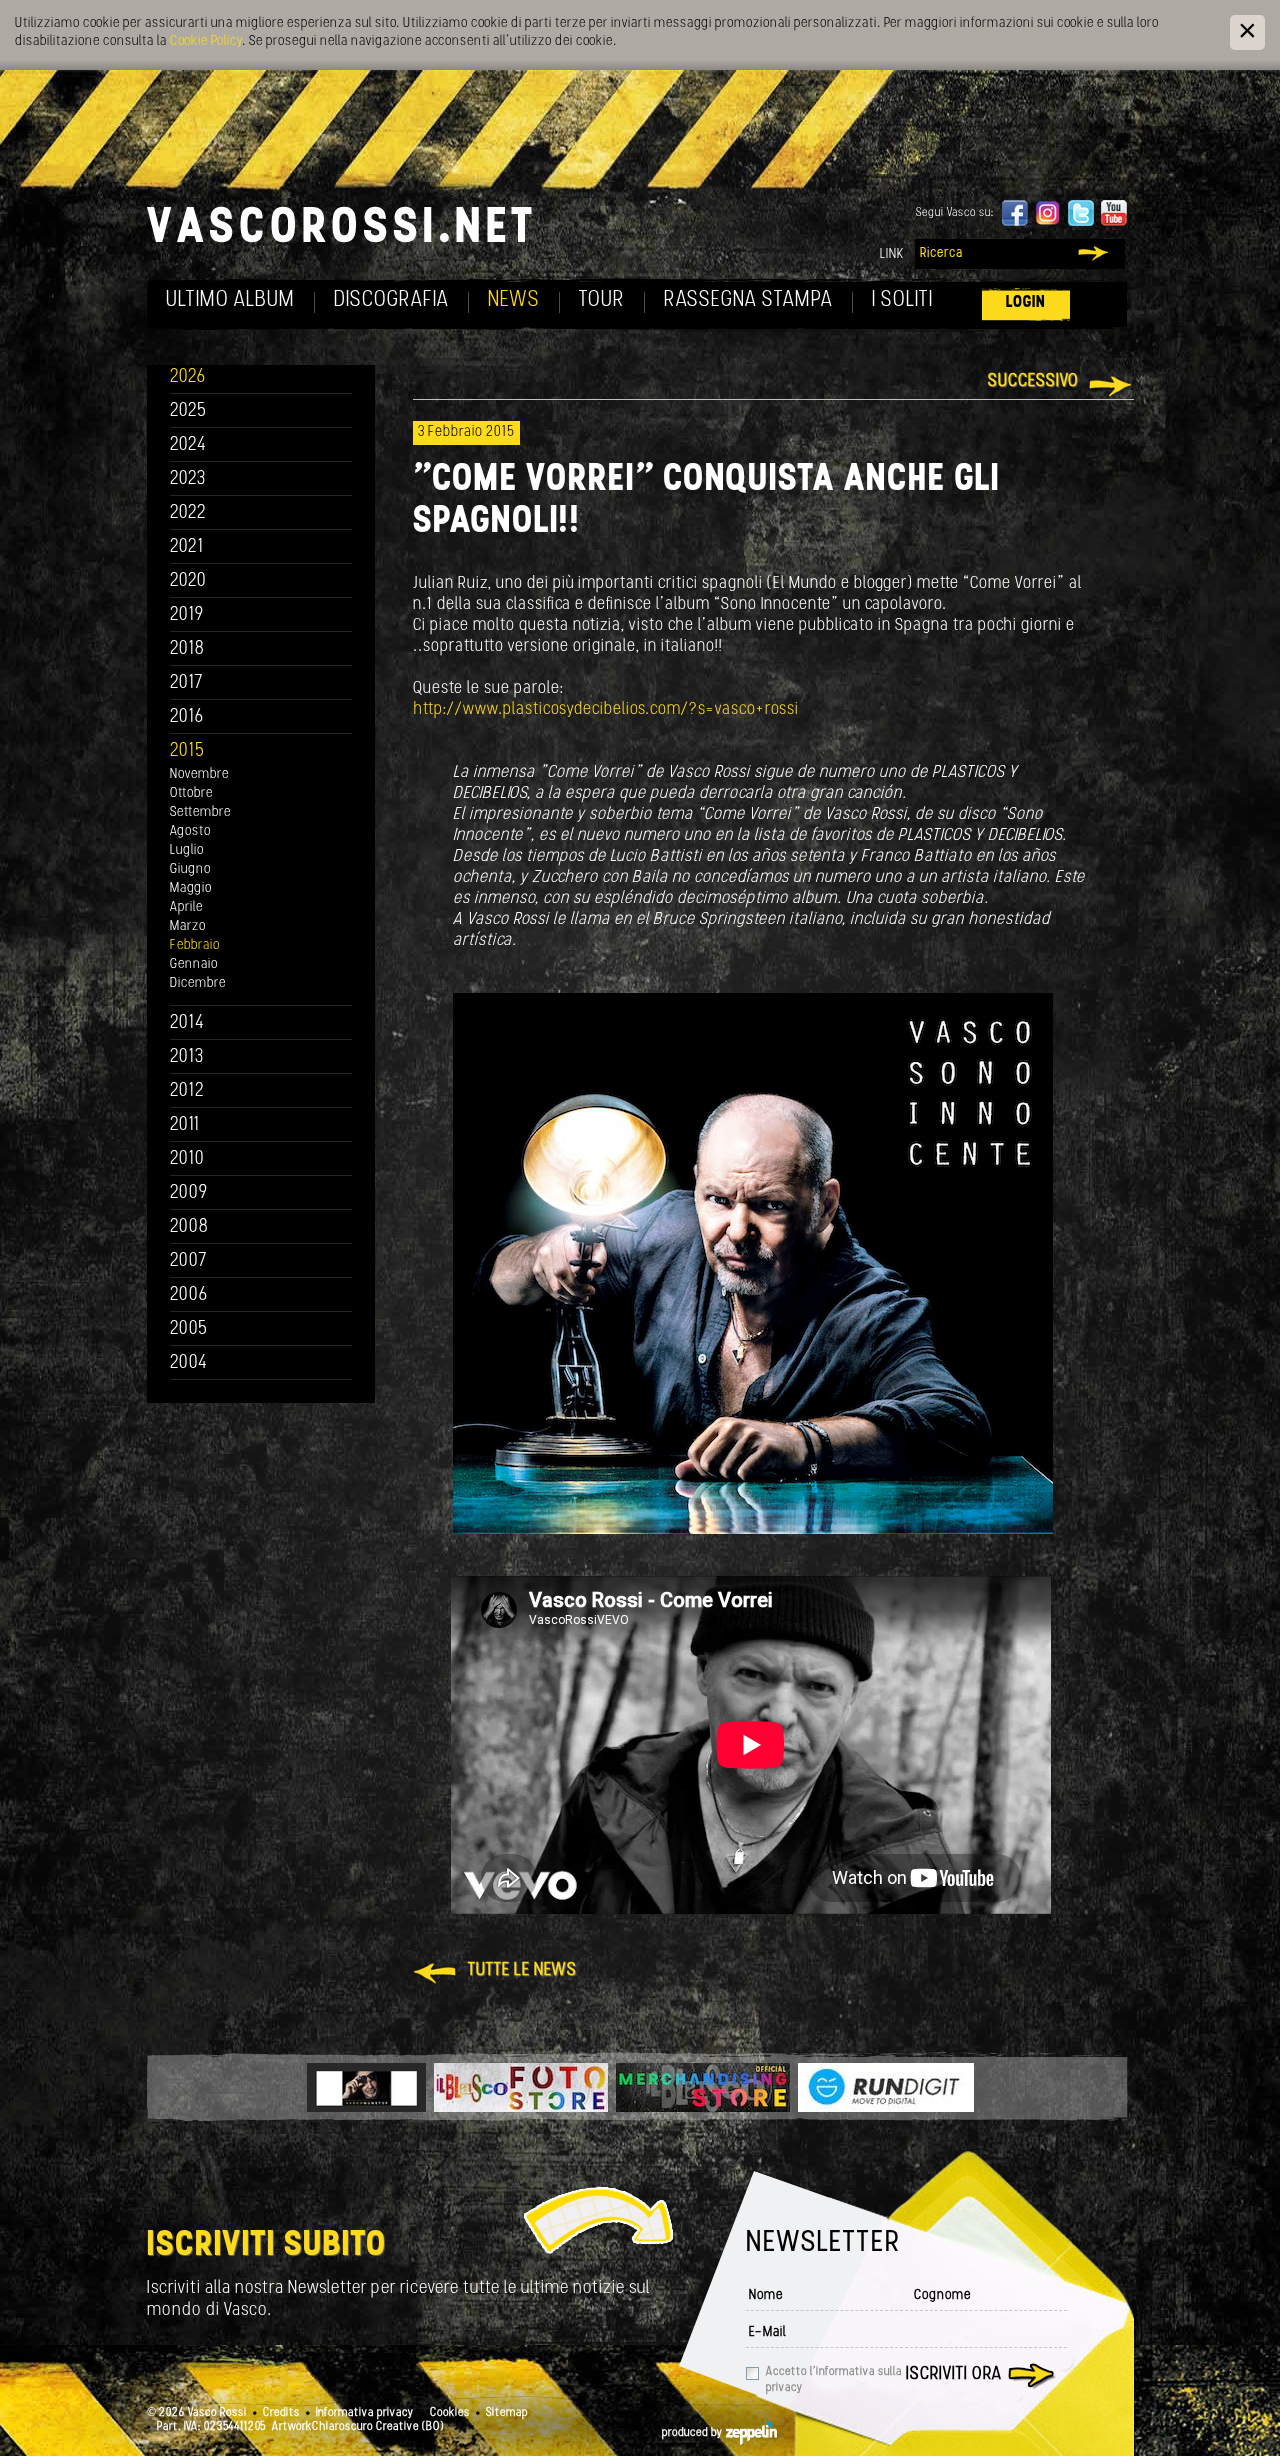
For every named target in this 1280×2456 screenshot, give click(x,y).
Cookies (450, 2413)
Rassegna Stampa (748, 300)
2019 (187, 615)
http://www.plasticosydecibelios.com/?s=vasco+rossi (606, 709)
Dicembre (198, 983)
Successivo (1033, 382)
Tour (602, 300)
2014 (187, 1023)
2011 (185, 1125)
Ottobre (191, 793)
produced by (694, 2433)
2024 (188, 445)
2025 (188, 411)
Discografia (391, 300)
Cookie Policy (206, 41)
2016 (187, 717)
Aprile (186, 907)
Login (1026, 302)
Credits (281, 2413)
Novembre (199, 774)
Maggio (191, 888)
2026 (188, 377)
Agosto (190, 831)
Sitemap (507, 2413)
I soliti (902, 300)
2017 (186, 683)
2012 (187, 1091)
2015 (187, 751)
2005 (189, 1329)
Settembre (200, 812)
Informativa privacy (365, 2413)
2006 (189, 1295)
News (514, 300)
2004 (189, 1363)
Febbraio (195, 945)
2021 (187, 547)
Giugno (190, 869)
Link (892, 254)
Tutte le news (522, 1971)
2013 (187, 1057)
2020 (188, 581)
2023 (188, 479)
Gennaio (194, 964)
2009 (189, 1193)
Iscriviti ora (954, 2375)
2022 (188, 513)
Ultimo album (230, 300)
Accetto (834, 2380)
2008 (189, 1227)
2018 (187, 649)
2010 (187, 1159)
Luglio (187, 850)
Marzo (188, 926)
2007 (188, 1261)
